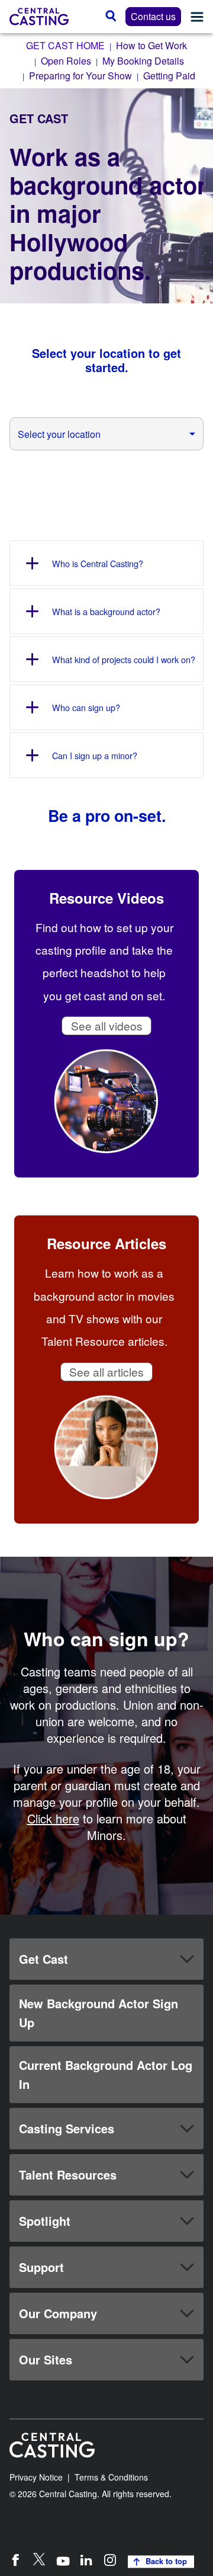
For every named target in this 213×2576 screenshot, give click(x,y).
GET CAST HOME (65, 45)
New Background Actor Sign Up (99, 2013)
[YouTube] (63, 2559)
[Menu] (197, 17)
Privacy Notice (36, 2477)
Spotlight (45, 2221)
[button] (106, 1959)
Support (41, 2267)
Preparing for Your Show (80, 76)
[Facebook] (15, 2559)
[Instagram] (110, 2559)
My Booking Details (143, 61)
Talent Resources (68, 2175)
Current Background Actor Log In (106, 2074)
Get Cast (43, 1959)
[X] (39, 2559)
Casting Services (67, 2128)
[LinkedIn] (86, 2559)
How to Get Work (151, 45)
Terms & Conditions (111, 2477)
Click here (53, 1818)
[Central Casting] (39, 17)
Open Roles (66, 61)
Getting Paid (169, 76)
